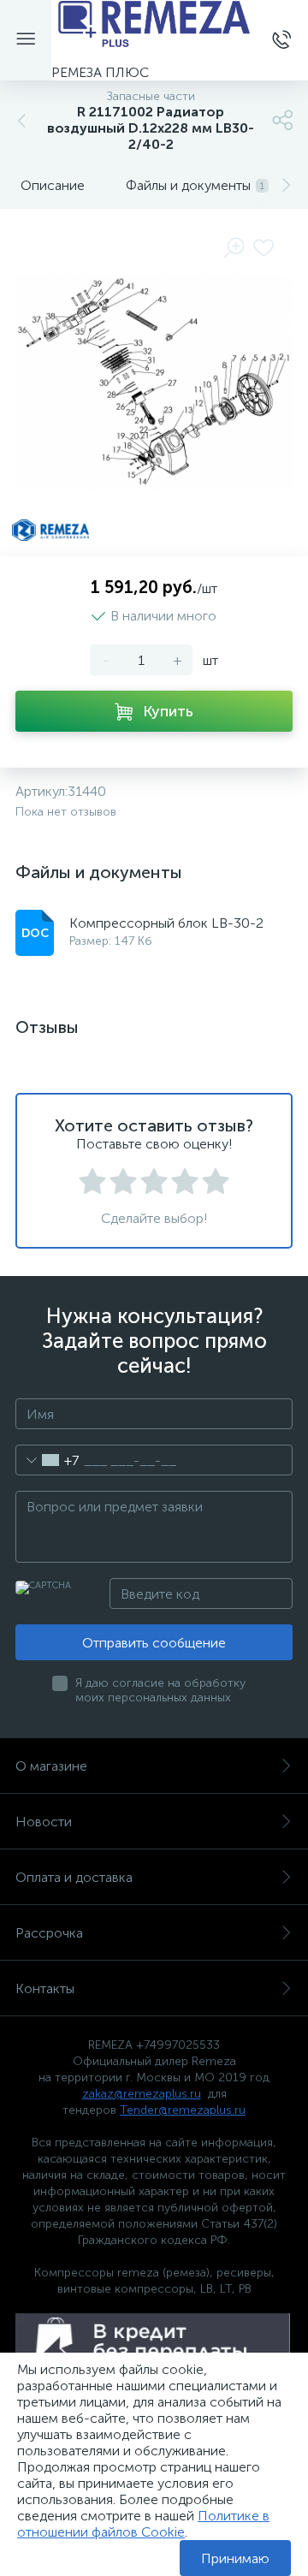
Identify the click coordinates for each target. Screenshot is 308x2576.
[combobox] (47, 1460)
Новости (44, 1822)
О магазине (51, 1766)
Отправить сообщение (154, 1643)
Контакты (45, 1988)
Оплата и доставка (74, 1877)
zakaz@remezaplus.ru (142, 2094)
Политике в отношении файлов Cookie (143, 2524)
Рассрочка (49, 1933)
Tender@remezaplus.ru (183, 2110)
